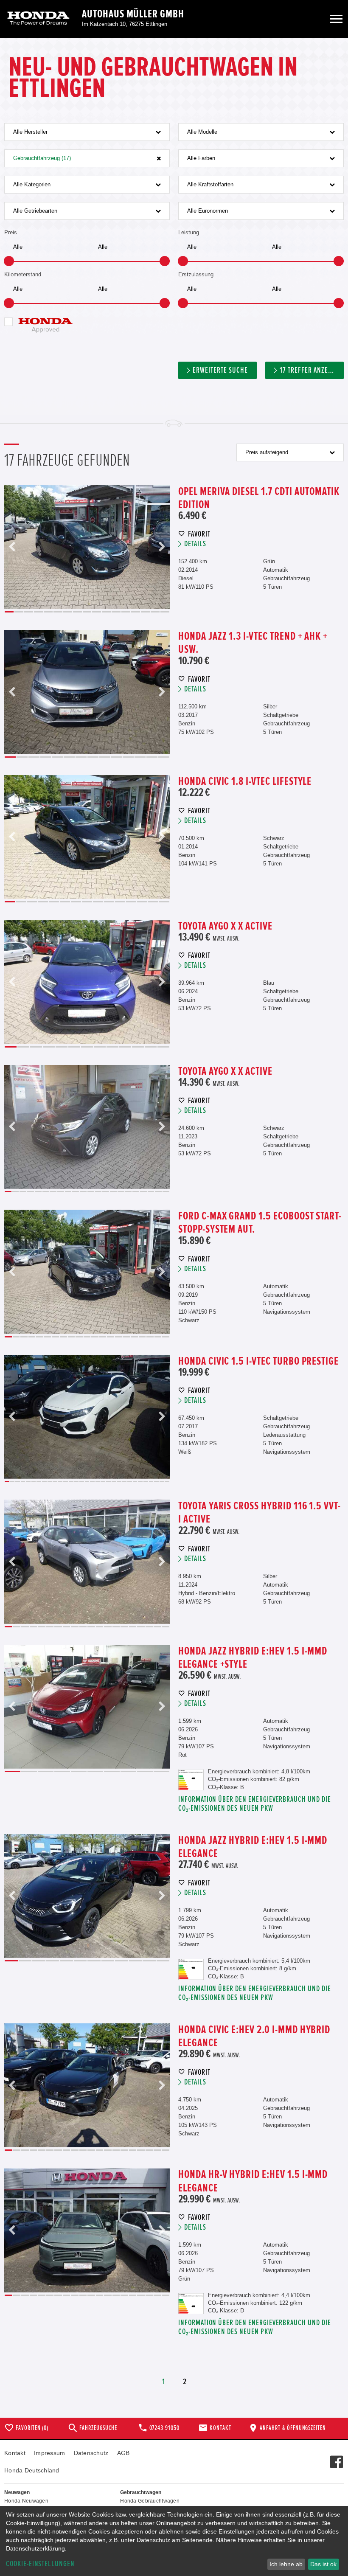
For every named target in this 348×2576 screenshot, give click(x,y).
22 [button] (166, 1192)
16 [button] (155, 612)
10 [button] (97, 612)
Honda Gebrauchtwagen (150, 2501)
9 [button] (87, 612)
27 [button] (146, 1482)
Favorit (199, 534)
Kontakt (15, 2453)
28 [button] (151, 1482)
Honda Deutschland (32, 2470)
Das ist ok (323, 2564)
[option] (87, 547)
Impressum (50, 2453)
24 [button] (130, 1482)
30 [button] (162, 1482)
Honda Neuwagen (26, 2501)
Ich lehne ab (286, 2564)
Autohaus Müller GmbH (133, 14)
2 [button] (19, 612)
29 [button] (156, 1482)
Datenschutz (91, 2453)
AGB (123, 2453)
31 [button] (167, 1482)
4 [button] (38, 612)
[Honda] (38, 19)
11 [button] (106, 612)
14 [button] (136, 612)
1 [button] (9, 612)
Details (195, 544)
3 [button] (29, 612)
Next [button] (162, 547)
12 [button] (116, 612)
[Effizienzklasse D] (191, 2297)
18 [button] (136, 1192)
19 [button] (143, 1192)
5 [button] (48, 612)
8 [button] (77, 612)
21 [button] (158, 1192)
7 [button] (68, 612)
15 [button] (145, 612)
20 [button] (151, 1192)
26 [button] (140, 1482)
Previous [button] (12, 547)
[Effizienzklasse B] (191, 1774)
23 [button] (125, 1482)
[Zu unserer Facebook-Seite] (336, 2458)
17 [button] (165, 612)
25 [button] (135, 1482)
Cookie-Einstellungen (40, 2564)
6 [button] (58, 612)
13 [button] (126, 612)
